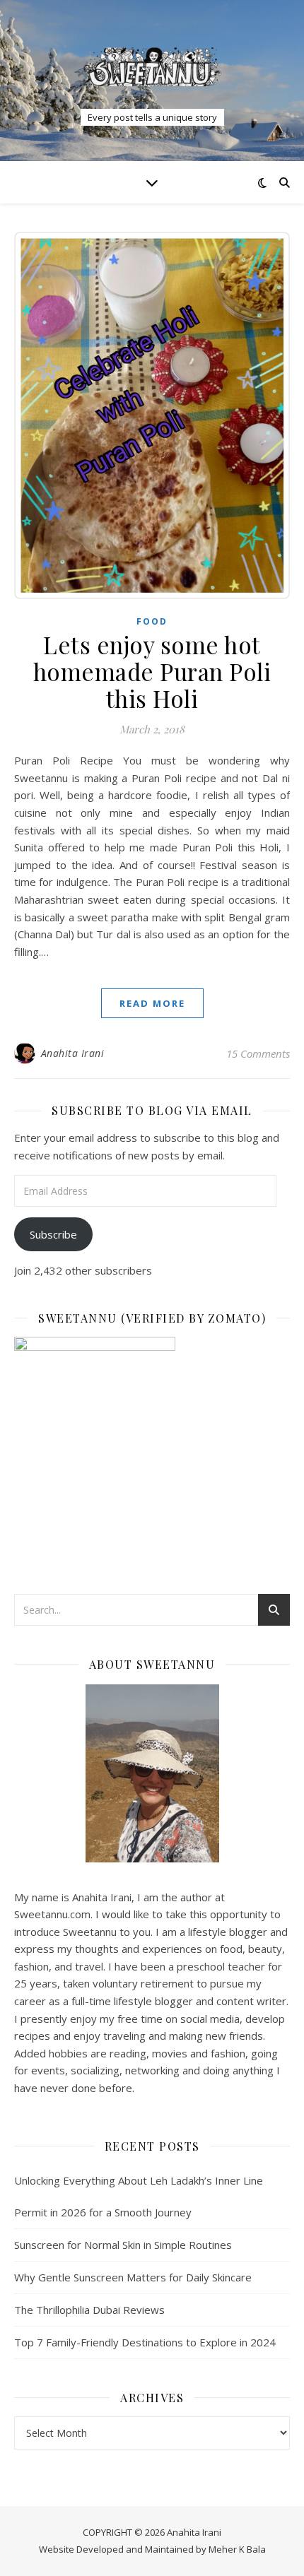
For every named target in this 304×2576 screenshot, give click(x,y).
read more (152, 1003)
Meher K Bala (237, 2549)
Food (152, 621)
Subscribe (53, 1234)
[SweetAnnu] (152, 67)
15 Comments (258, 1053)
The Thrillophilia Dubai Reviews (89, 2310)
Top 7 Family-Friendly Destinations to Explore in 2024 (145, 2342)
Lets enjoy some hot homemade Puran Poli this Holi (152, 671)
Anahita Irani (73, 1053)
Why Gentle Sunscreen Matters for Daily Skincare (133, 2277)
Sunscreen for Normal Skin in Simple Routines (123, 2245)
